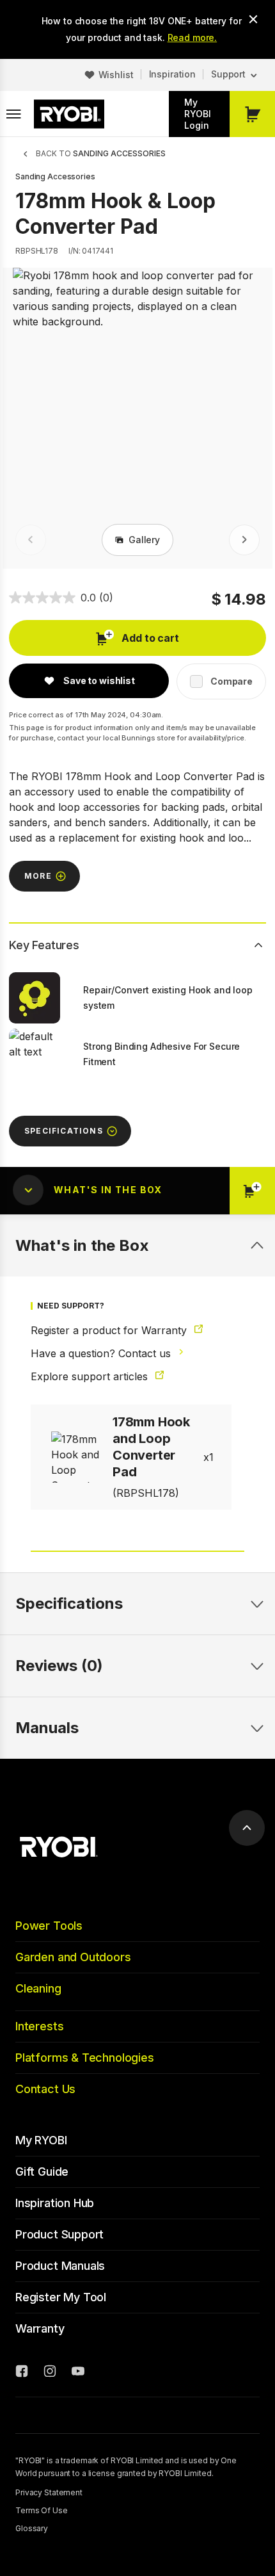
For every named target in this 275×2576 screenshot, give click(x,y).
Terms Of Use (42, 2510)
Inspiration (172, 74)
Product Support (59, 2234)
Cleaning (38, 1988)
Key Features (44, 945)
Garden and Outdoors (73, 1957)
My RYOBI (41, 2140)
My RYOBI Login (198, 114)
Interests (39, 2026)
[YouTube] (78, 2373)
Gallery (144, 540)
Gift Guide (42, 2172)
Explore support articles (91, 1376)
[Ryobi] (69, 114)
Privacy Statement (49, 2492)
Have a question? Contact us (102, 1353)
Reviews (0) (59, 1666)
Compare (232, 681)
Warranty (40, 2328)
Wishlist (116, 75)
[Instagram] (50, 2373)
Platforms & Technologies (85, 2058)
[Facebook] (22, 2373)
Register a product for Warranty (110, 1330)
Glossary (32, 2528)
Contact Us (45, 2089)
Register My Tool (61, 2297)
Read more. (192, 37)
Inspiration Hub (55, 2203)
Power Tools (49, 1926)
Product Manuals (60, 2266)
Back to (101, 153)
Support (228, 74)
